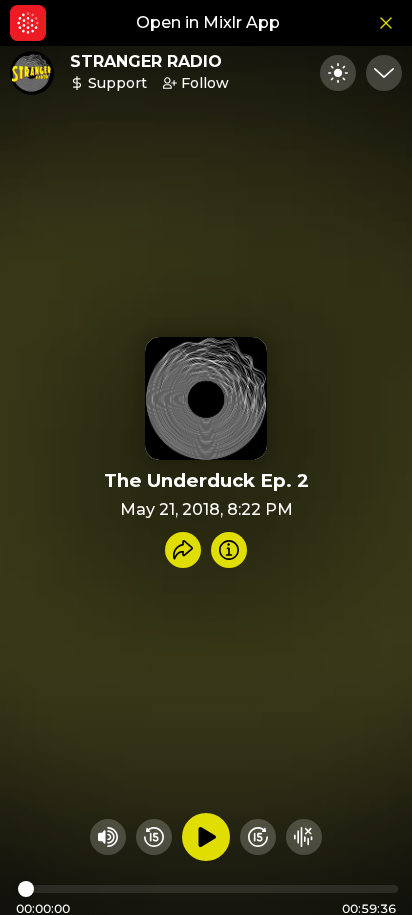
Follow (205, 83)
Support (117, 83)
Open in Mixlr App (208, 22)
